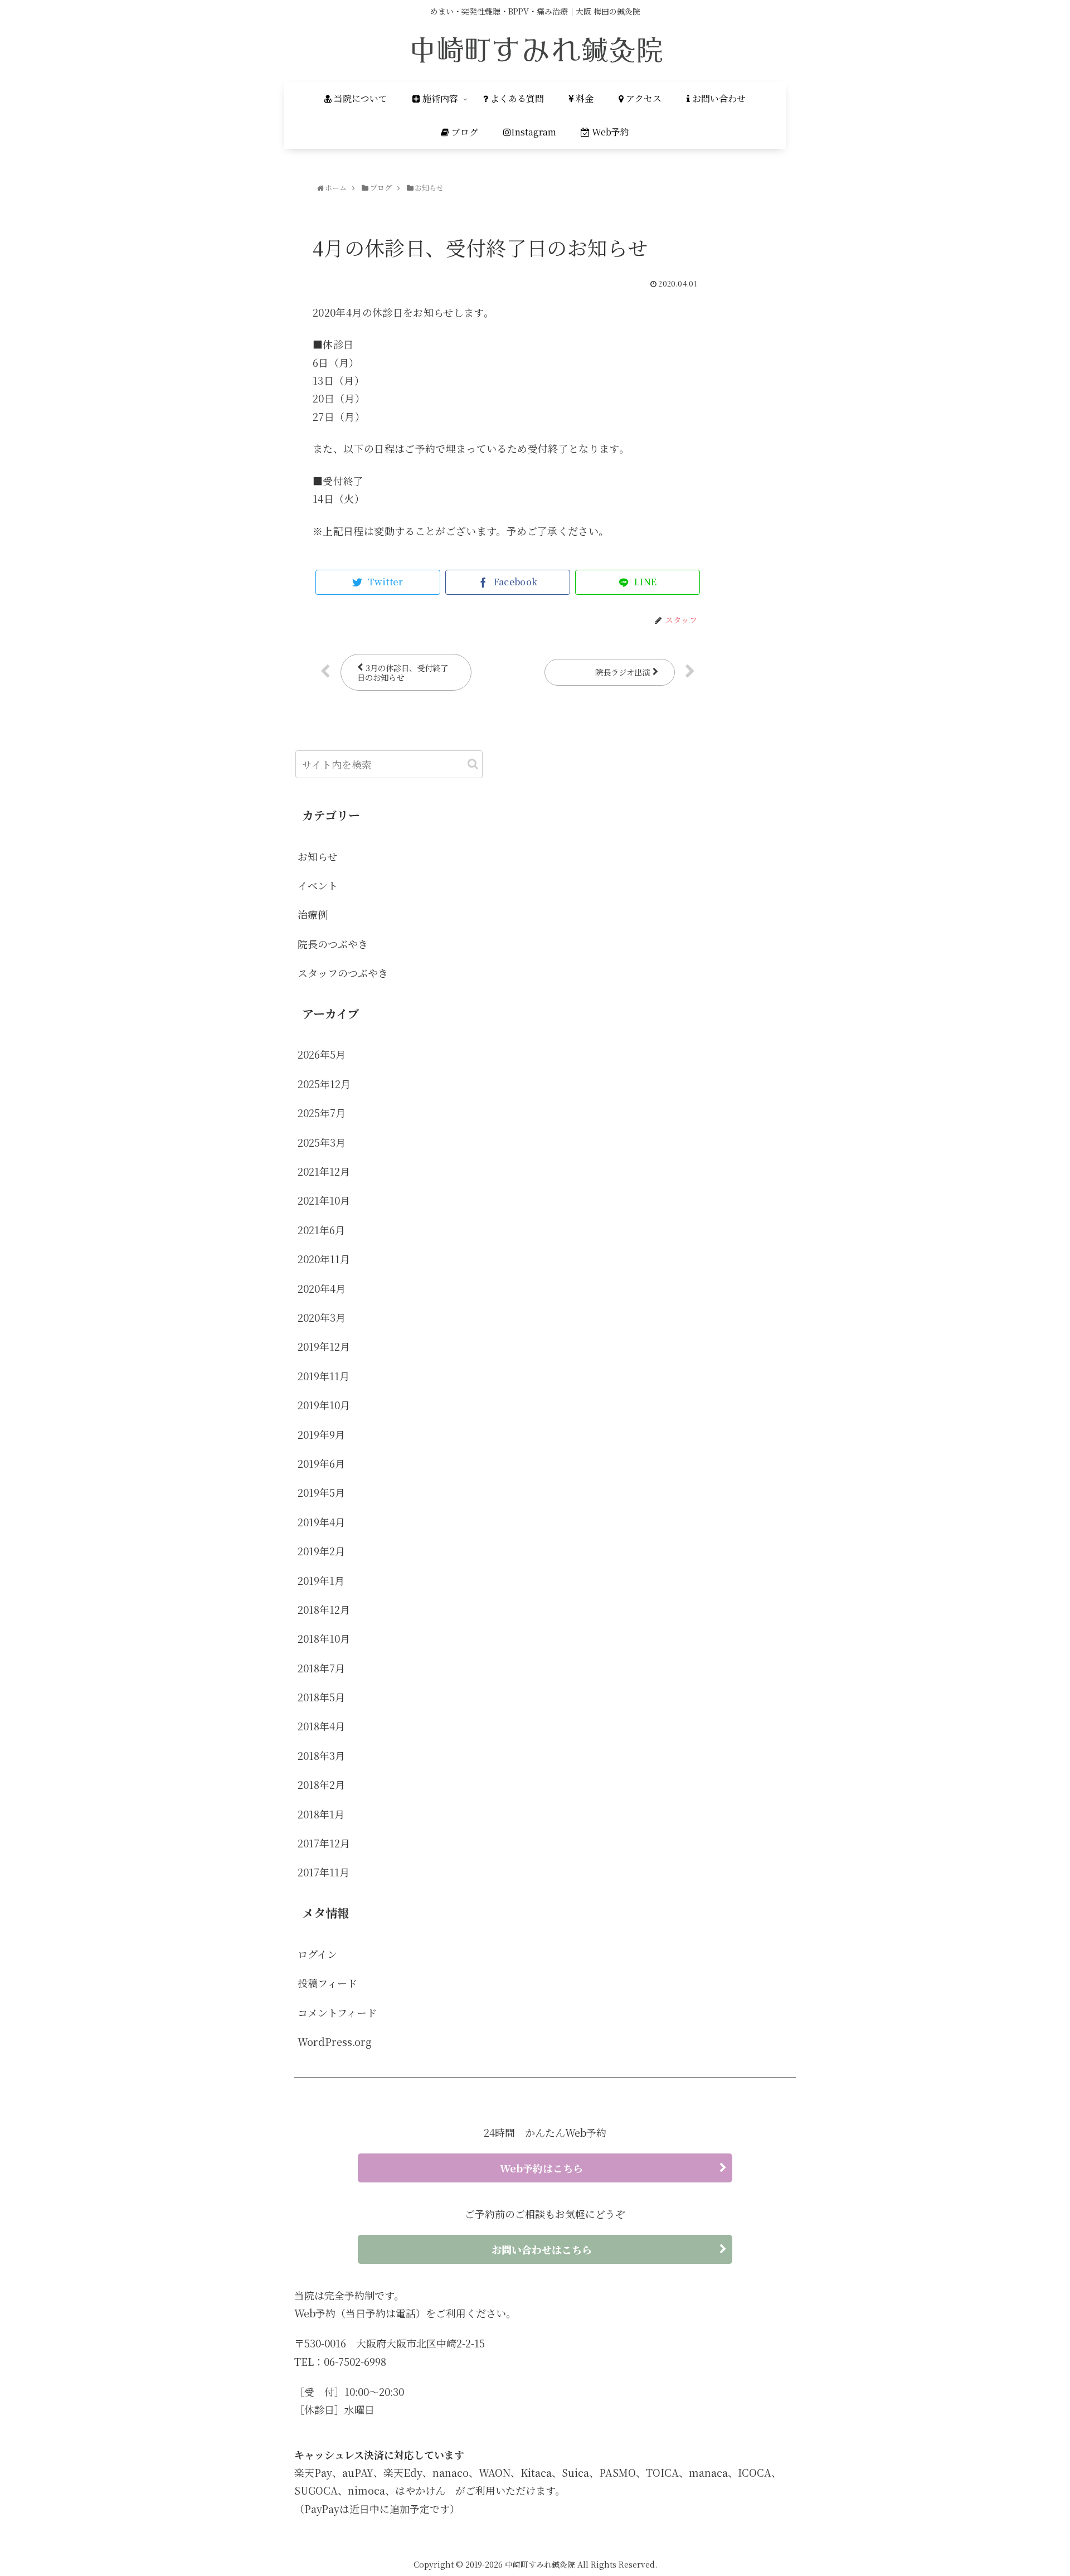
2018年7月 (321, 1668)
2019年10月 (324, 1405)
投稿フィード (327, 1983)
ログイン (317, 1954)
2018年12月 (324, 1609)
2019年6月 (321, 1463)
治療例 (313, 914)
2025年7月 (322, 1113)
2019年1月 (321, 1580)
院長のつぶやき (333, 944)
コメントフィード (337, 2012)
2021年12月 (324, 1171)
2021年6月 (321, 1230)
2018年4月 (321, 1726)
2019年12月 (324, 1346)
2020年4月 (322, 1288)
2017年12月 (324, 1843)
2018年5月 (321, 1697)
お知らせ (317, 856)
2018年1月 (321, 1814)
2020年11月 (324, 1259)
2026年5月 (322, 1054)
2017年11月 (324, 1872)
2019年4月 (321, 1522)
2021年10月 (324, 1200)
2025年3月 (322, 1142)
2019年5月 (321, 1492)
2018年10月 (324, 1638)
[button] (473, 764)
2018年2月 (321, 1784)
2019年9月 (321, 1434)
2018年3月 (321, 1755)
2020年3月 (322, 1317)
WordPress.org (335, 2041)
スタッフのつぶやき (343, 973)
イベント (318, 885)
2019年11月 (324, 1376)
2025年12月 (324, 1084)
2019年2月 (321, 1551)
